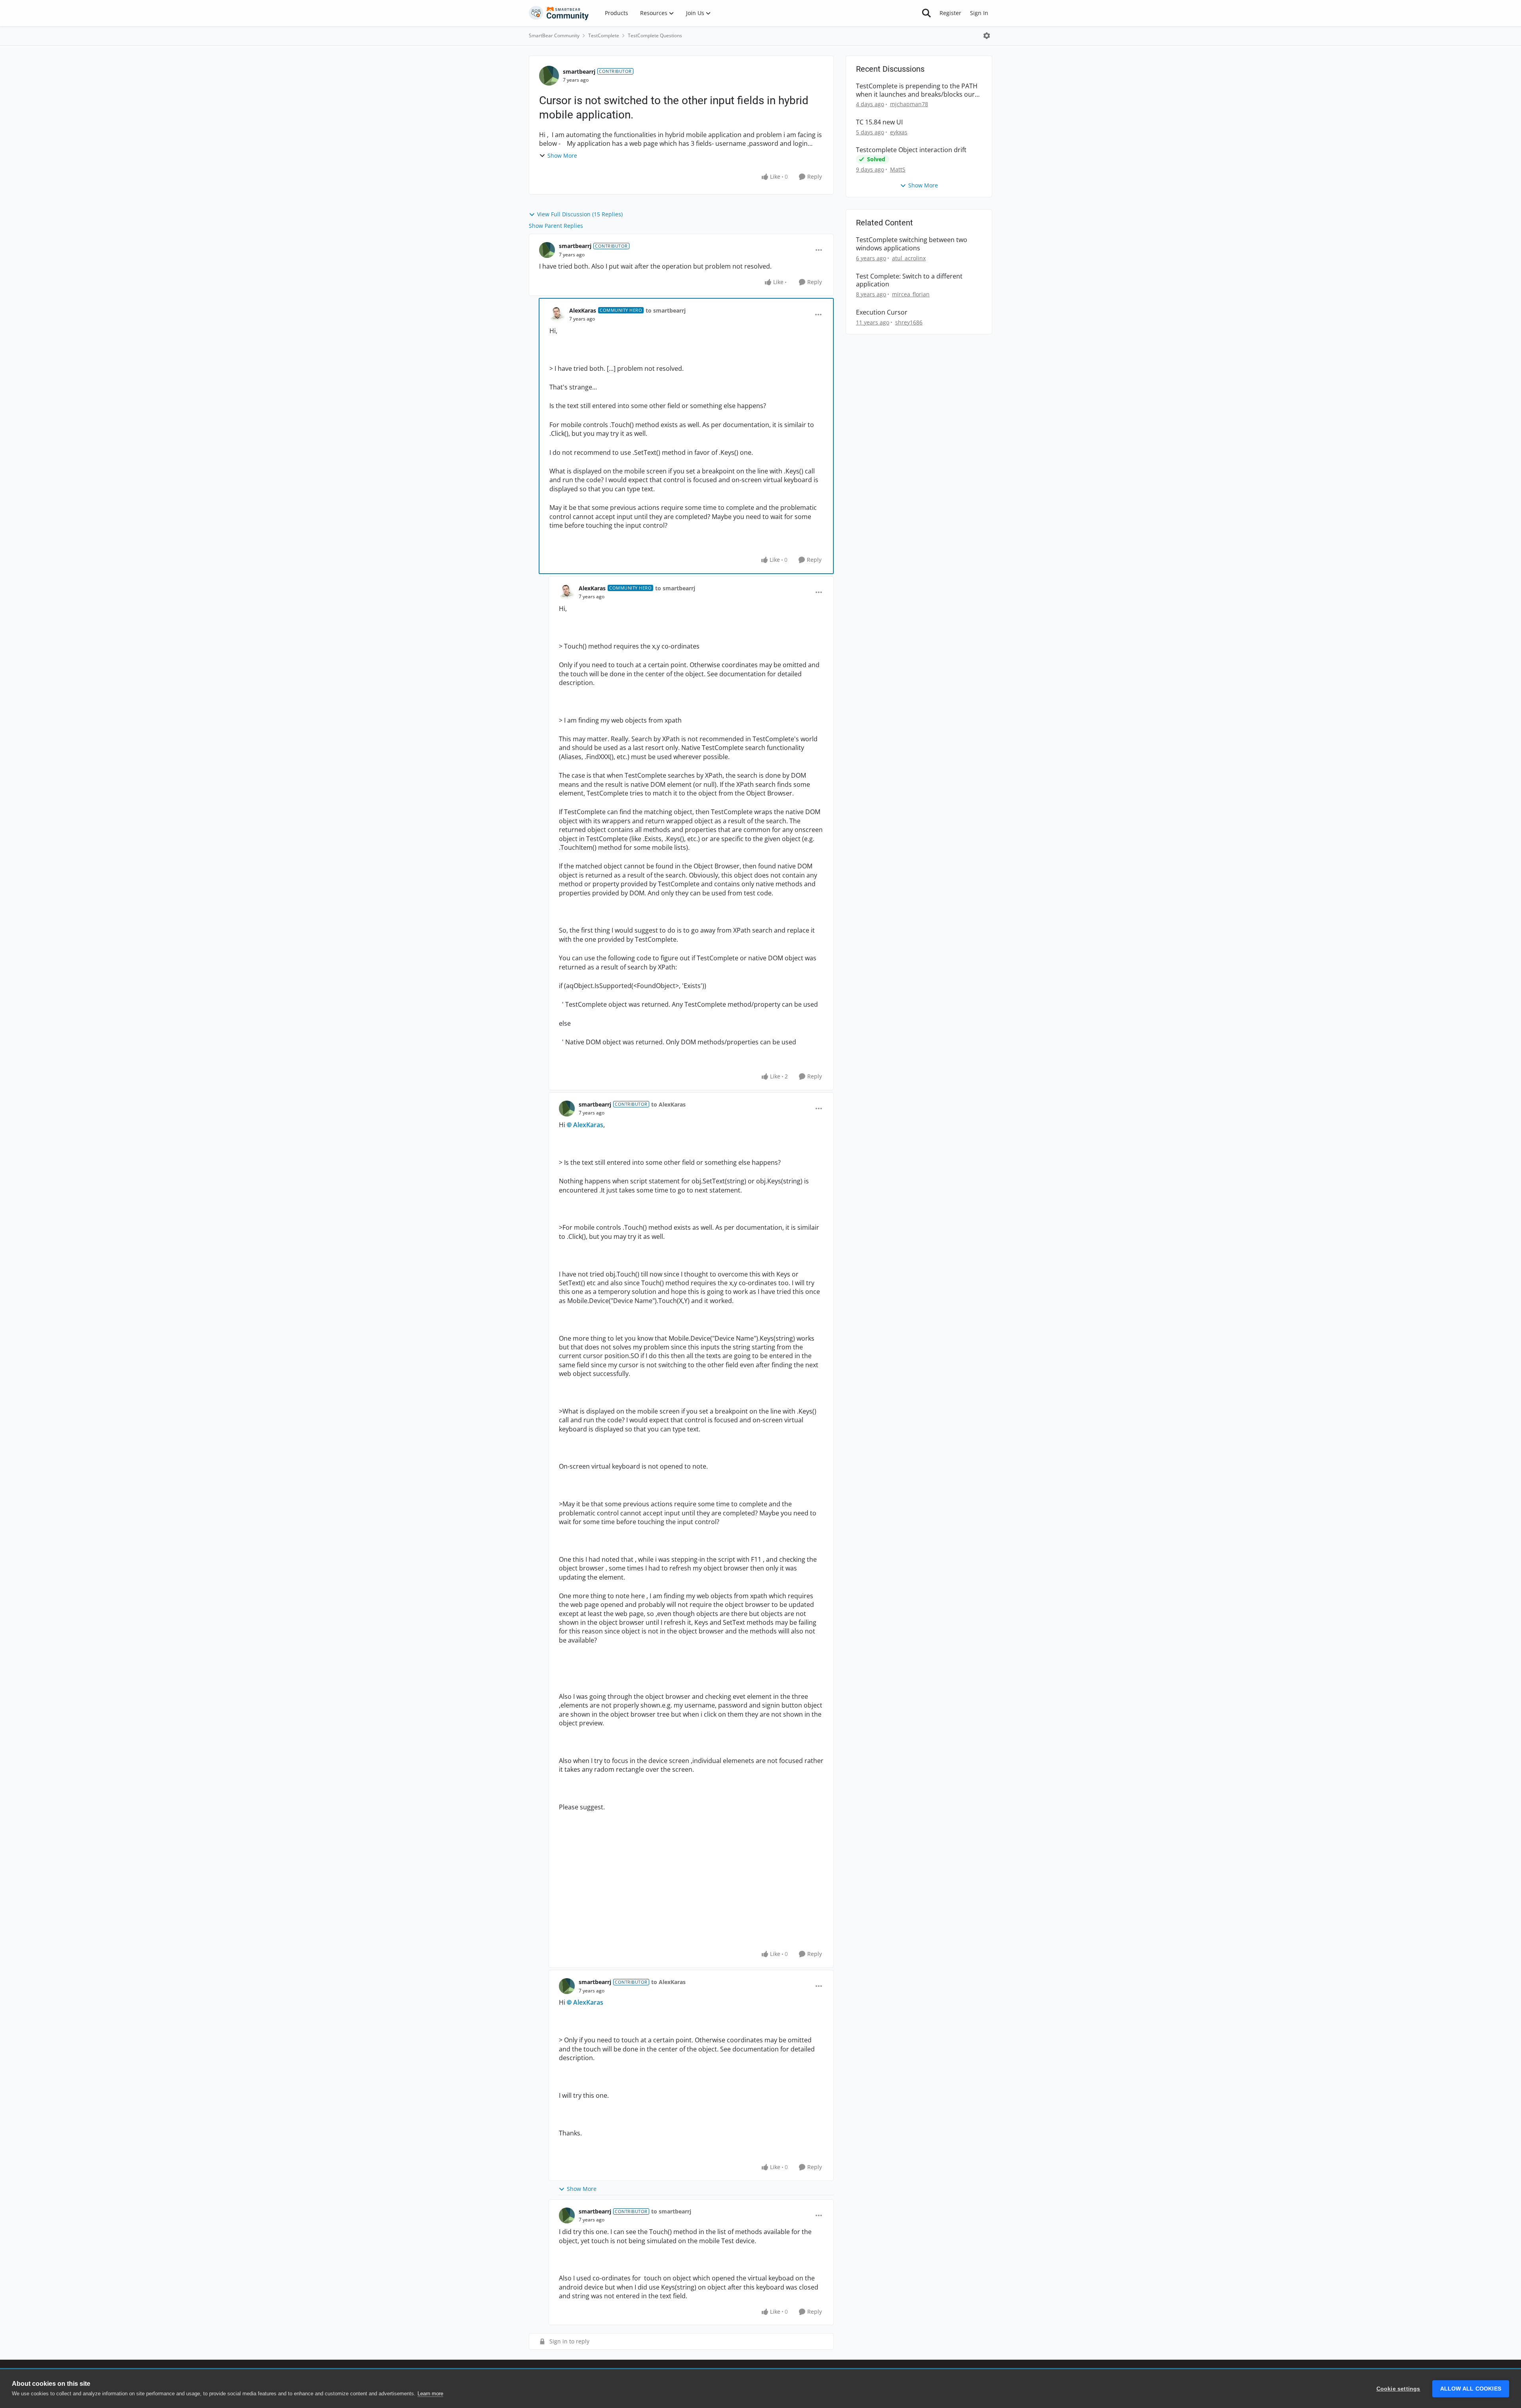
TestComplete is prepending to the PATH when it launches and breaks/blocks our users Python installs (917, 90)
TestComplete (604, 35)
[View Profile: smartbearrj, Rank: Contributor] (549, 76)
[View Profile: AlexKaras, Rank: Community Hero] (557, 315)
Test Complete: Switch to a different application (909, 280)
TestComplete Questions (655, 35)
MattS (898, 169)
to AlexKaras (668, 1104)
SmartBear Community (554, 35)
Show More (562, 156)
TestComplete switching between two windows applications (912, 244)
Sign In (979, 13)
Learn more (430, 2394)
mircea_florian (911, 294)
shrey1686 (909, 322)
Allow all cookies (1471, 2389)
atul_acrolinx (909, 258)
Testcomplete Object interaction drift (911, 150)
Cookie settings (1398, 2389)
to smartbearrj (666, 310)
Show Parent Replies (556, 226)
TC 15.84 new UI (879, 122)
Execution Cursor (882, 312)
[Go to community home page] (559, 13)
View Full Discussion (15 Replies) (580, 214)
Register (950, 13)
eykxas (899, 132)
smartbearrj (579, 72)
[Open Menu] (987, 36)
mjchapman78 (909, 104)
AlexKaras (583, 310)
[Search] (926, 13)
